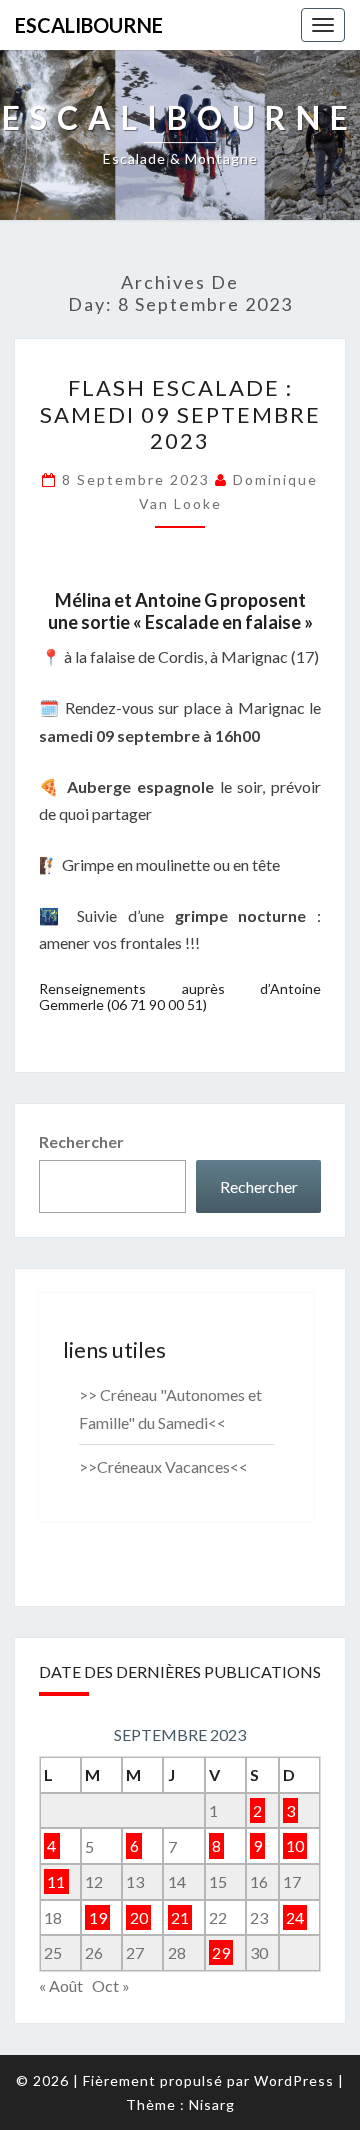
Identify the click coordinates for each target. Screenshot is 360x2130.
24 (295, 1917)
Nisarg (212, 2104)
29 (221, 1952)
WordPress (294, 2080)
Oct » (111, 1985)
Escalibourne (89, 25)
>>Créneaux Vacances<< (163, 1466)
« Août (61, 1985)
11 (56, 1881)
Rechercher (81, 1141)
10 (295, 1846)
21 (180, 1917)
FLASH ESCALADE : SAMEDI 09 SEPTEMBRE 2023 (180, 414)
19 (98, 1917)
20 (139, 1917)
